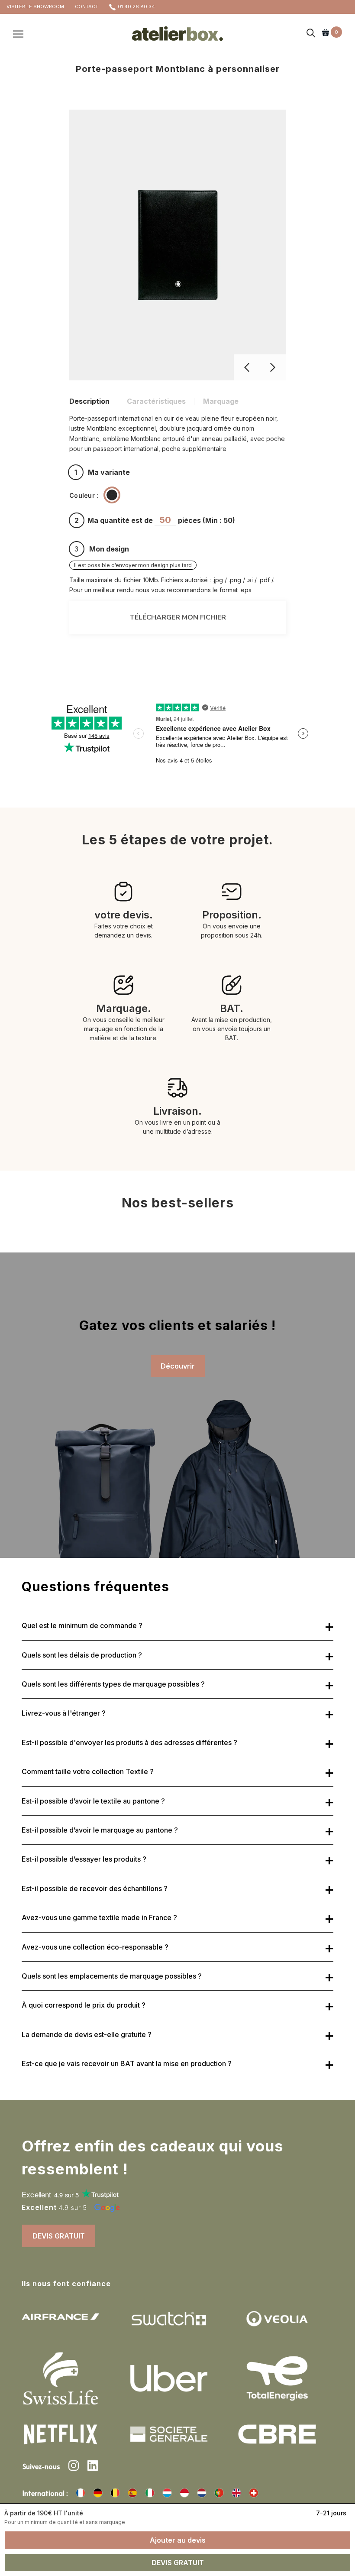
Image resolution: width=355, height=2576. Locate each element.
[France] (81, 2493)
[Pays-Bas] (202, 2493)
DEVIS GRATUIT (59, 2236)
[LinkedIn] (93, 2467)
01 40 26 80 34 (136, 6)
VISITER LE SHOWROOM (35, 6)
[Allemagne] (98, 2493)
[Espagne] (132, 2493)
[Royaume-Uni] (236, 2493)
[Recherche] (311, 34)
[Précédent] (247, 367)
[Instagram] (74, 2467)
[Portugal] (219, 2493)
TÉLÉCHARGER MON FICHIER (178, 617)
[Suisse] (254, 2493)
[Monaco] (184, 2493)
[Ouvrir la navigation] (18, 33)
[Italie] (150, 2493)
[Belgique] (115, 2493)
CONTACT (87, 6)
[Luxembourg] (167, 2493)
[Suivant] (273, 367)
